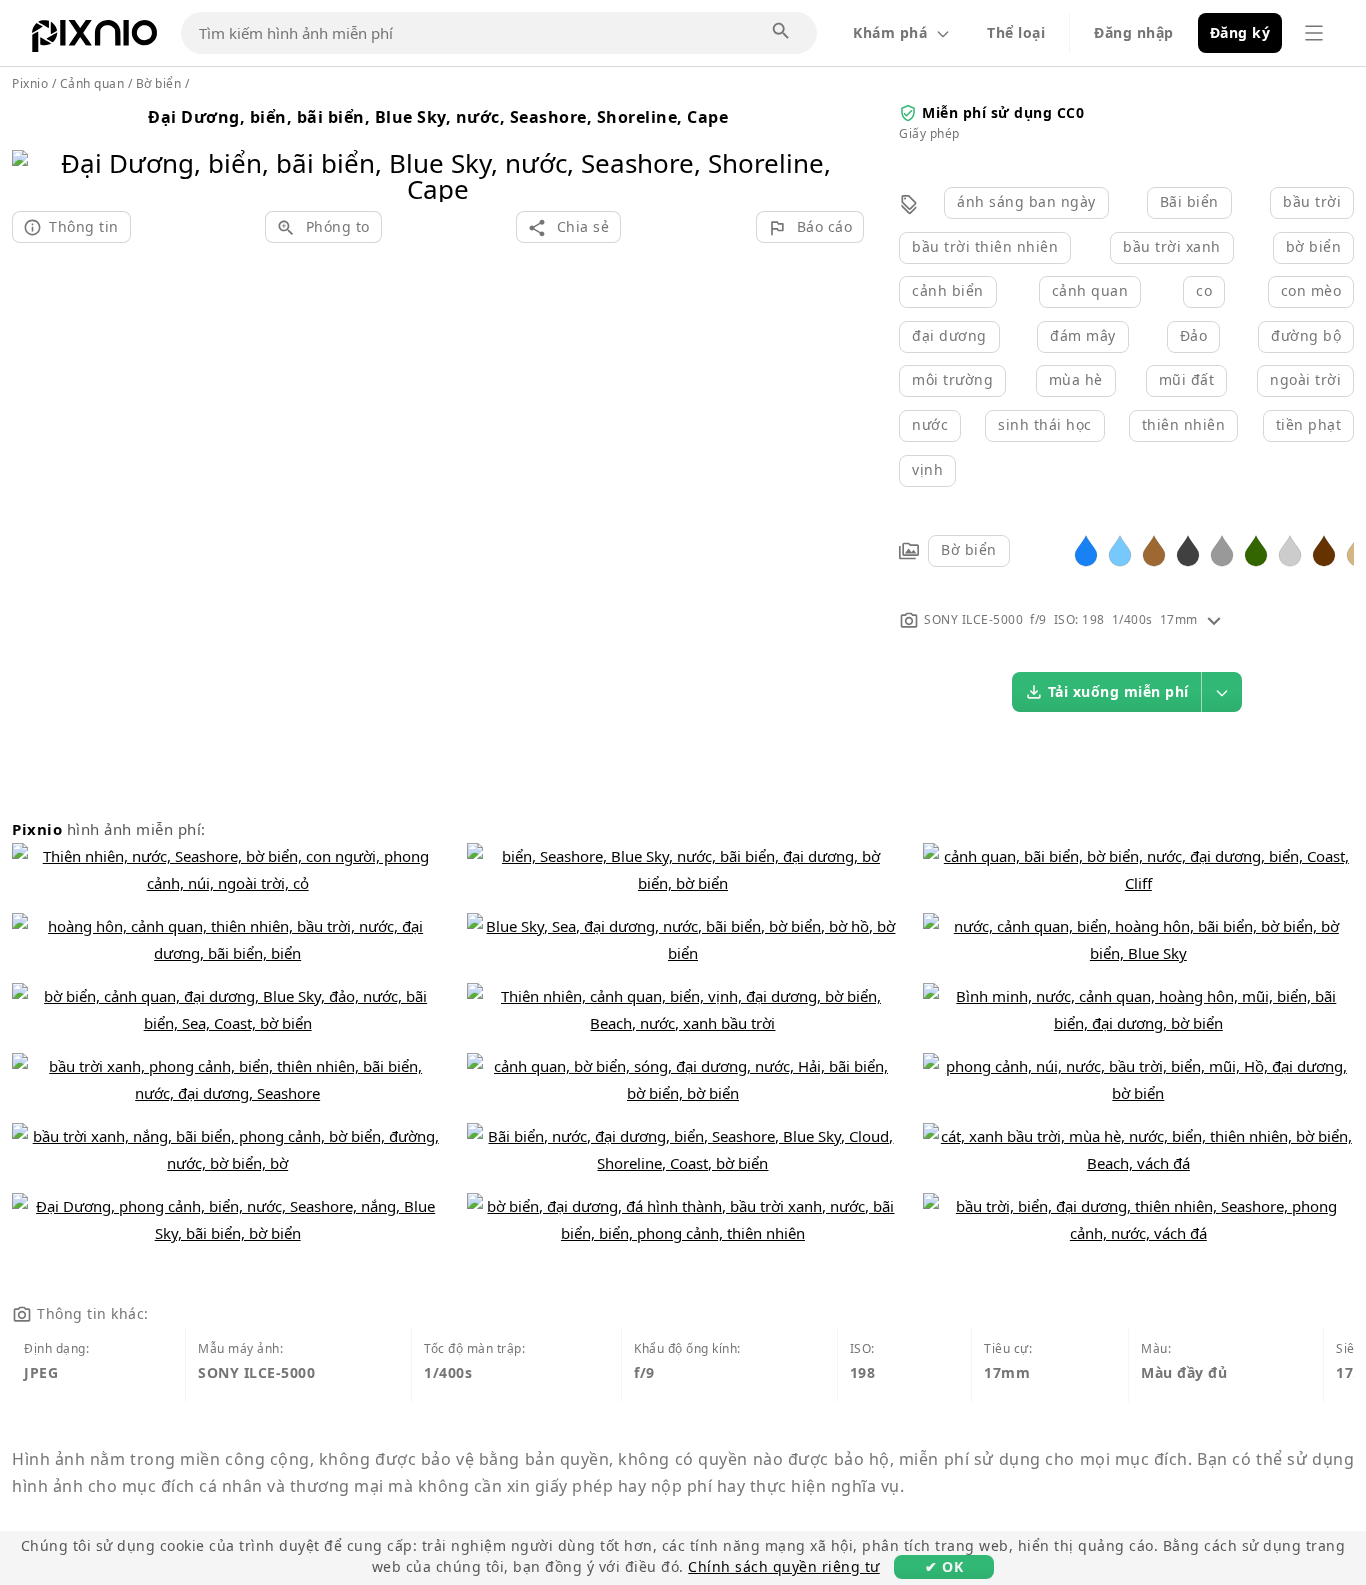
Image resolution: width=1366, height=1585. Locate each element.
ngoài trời (1305, 379)
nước (930, 424)
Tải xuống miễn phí (1118, 691)
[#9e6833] (1154, 549)
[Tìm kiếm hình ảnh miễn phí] (782, 32)
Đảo (1194, 335)
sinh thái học (1045, 424)
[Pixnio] (94, 40)
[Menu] (1314, 33)
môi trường (952, 379)
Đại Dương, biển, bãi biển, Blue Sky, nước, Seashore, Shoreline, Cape (438, 117)
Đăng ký (1240, 32)
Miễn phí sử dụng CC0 (1003, 112)
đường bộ (1306, 335)
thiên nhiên (1184, 424)
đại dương (949, 335)
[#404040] (1188, 549)
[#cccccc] (1290, 549)
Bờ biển (969, 549)
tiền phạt (1309, 424)
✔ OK (944, 1566)
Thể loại (1016, 32)
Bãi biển (1189, 201)
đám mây (1083, 335)
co (1204, 290)
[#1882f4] (1086, 549)
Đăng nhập (1134, 32)
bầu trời (1312, 201)
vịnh (927, 469)
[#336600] (1256, 549)
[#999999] (1222, 549)
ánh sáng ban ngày (1026, 201)
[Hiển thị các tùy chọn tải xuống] (1222, 692)
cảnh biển (948, 290)
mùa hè (1076, 379)
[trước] (34, 150)
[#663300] (1324, 549)
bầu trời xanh (1172, 246)
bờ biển (1314, 246)
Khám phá (890, 32)
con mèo (1311, 290)
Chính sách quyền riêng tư (784, 1566)
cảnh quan (1090, 290)
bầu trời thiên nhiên (985, 246)
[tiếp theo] (841, 150)
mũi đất (1187, 379)
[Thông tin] (1214, 619)
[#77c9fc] (1120, 549)
